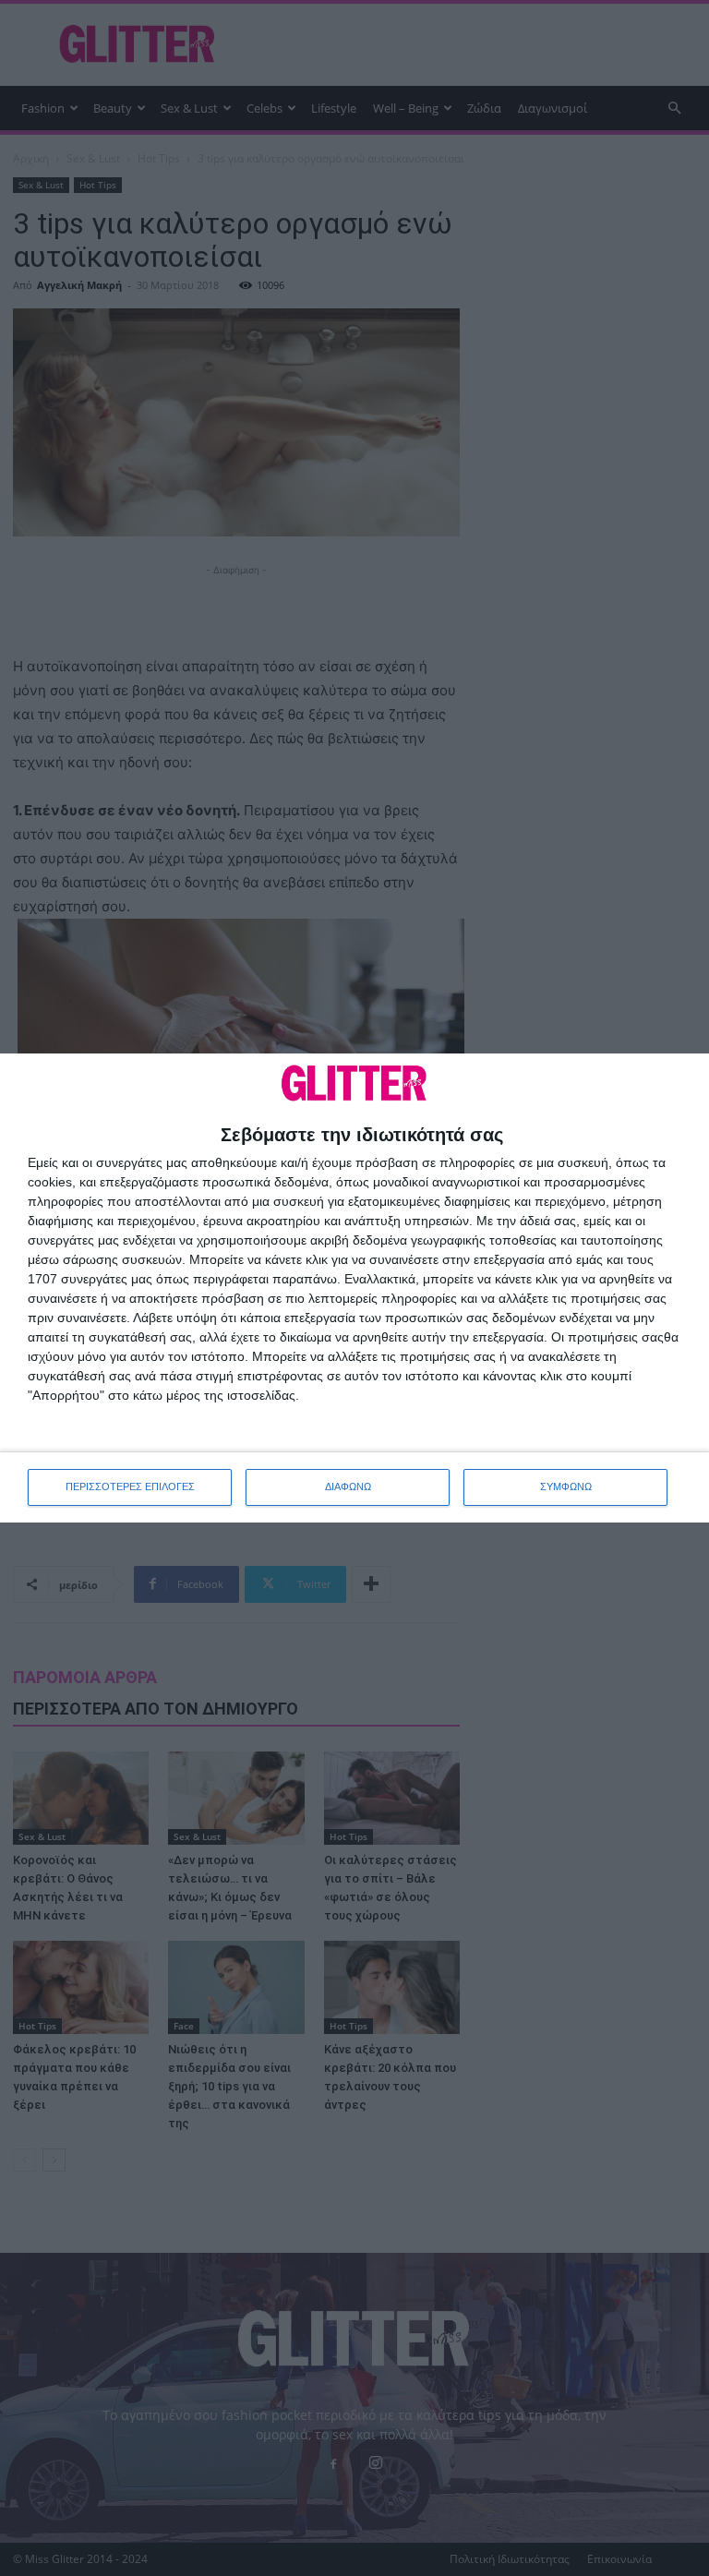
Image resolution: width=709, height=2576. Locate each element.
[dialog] (354, 1288)
